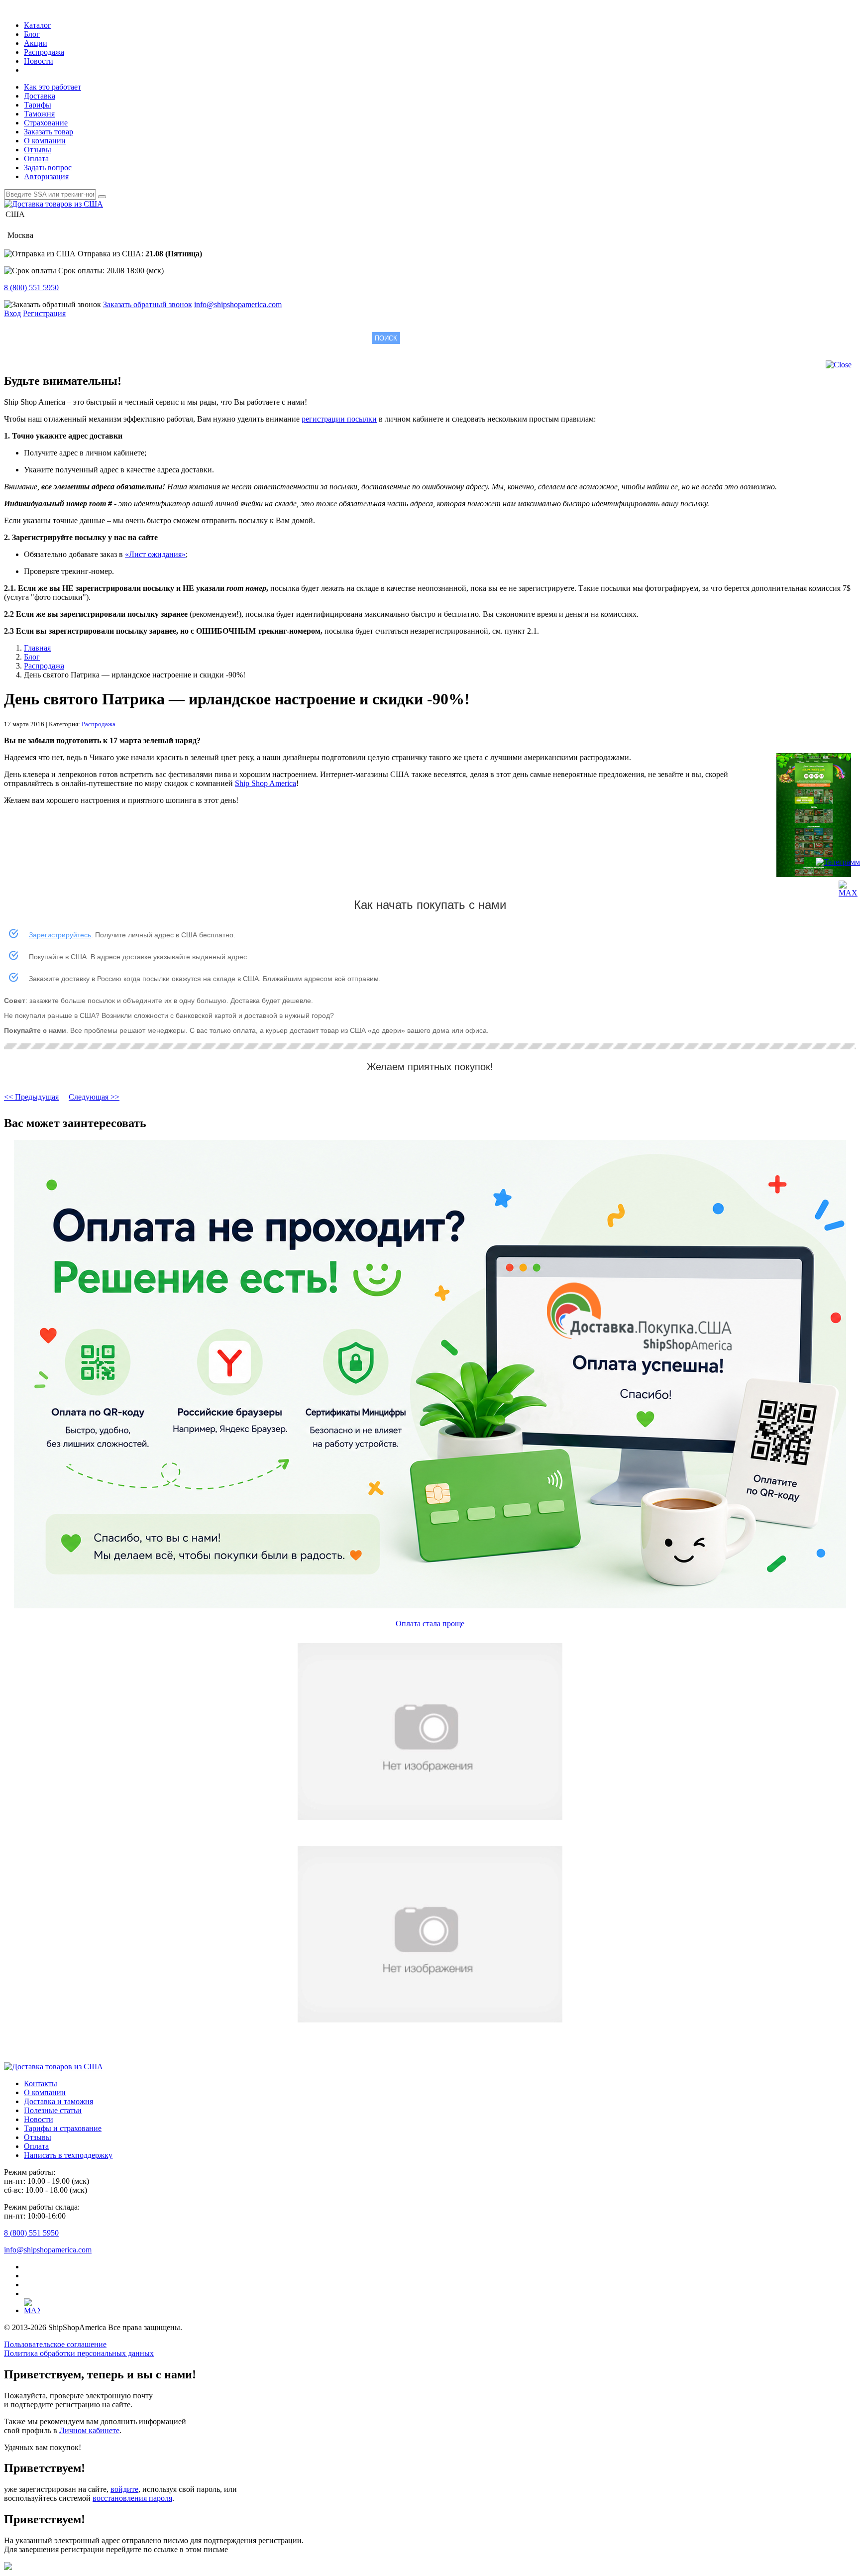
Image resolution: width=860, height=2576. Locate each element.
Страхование (46, 123)
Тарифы (38, 105)
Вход (12, 313)
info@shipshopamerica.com (238, 304)
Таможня (39, 114)
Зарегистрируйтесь (60, 935)
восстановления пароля (132, 2498)
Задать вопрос (48, 168)
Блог (32, 34)
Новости (39, 61)
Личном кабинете (89, 2430)
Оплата (36, 159)
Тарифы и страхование (63, 2128)
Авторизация (46, 176)
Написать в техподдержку (68, 2155)
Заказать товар (49, 132)
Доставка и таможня (58, 2101)
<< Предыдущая (31, 1097)
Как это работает (53, 87)
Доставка (40, 96)
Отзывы (38, 150)
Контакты (41, 2083)
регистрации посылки (339, 419)
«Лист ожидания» (155, 554)
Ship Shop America (266, 783)
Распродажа (44, 52)
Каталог (38, 25)
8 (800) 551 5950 (31, 287)
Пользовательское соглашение (55, 2344)
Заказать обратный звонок (148, 304)
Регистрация (44, 313)
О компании (45, 141)
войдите (124, 2489)
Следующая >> (94, 1097)
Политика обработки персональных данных (79, 2353)
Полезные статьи (53, 2110)
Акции (36, 43)
